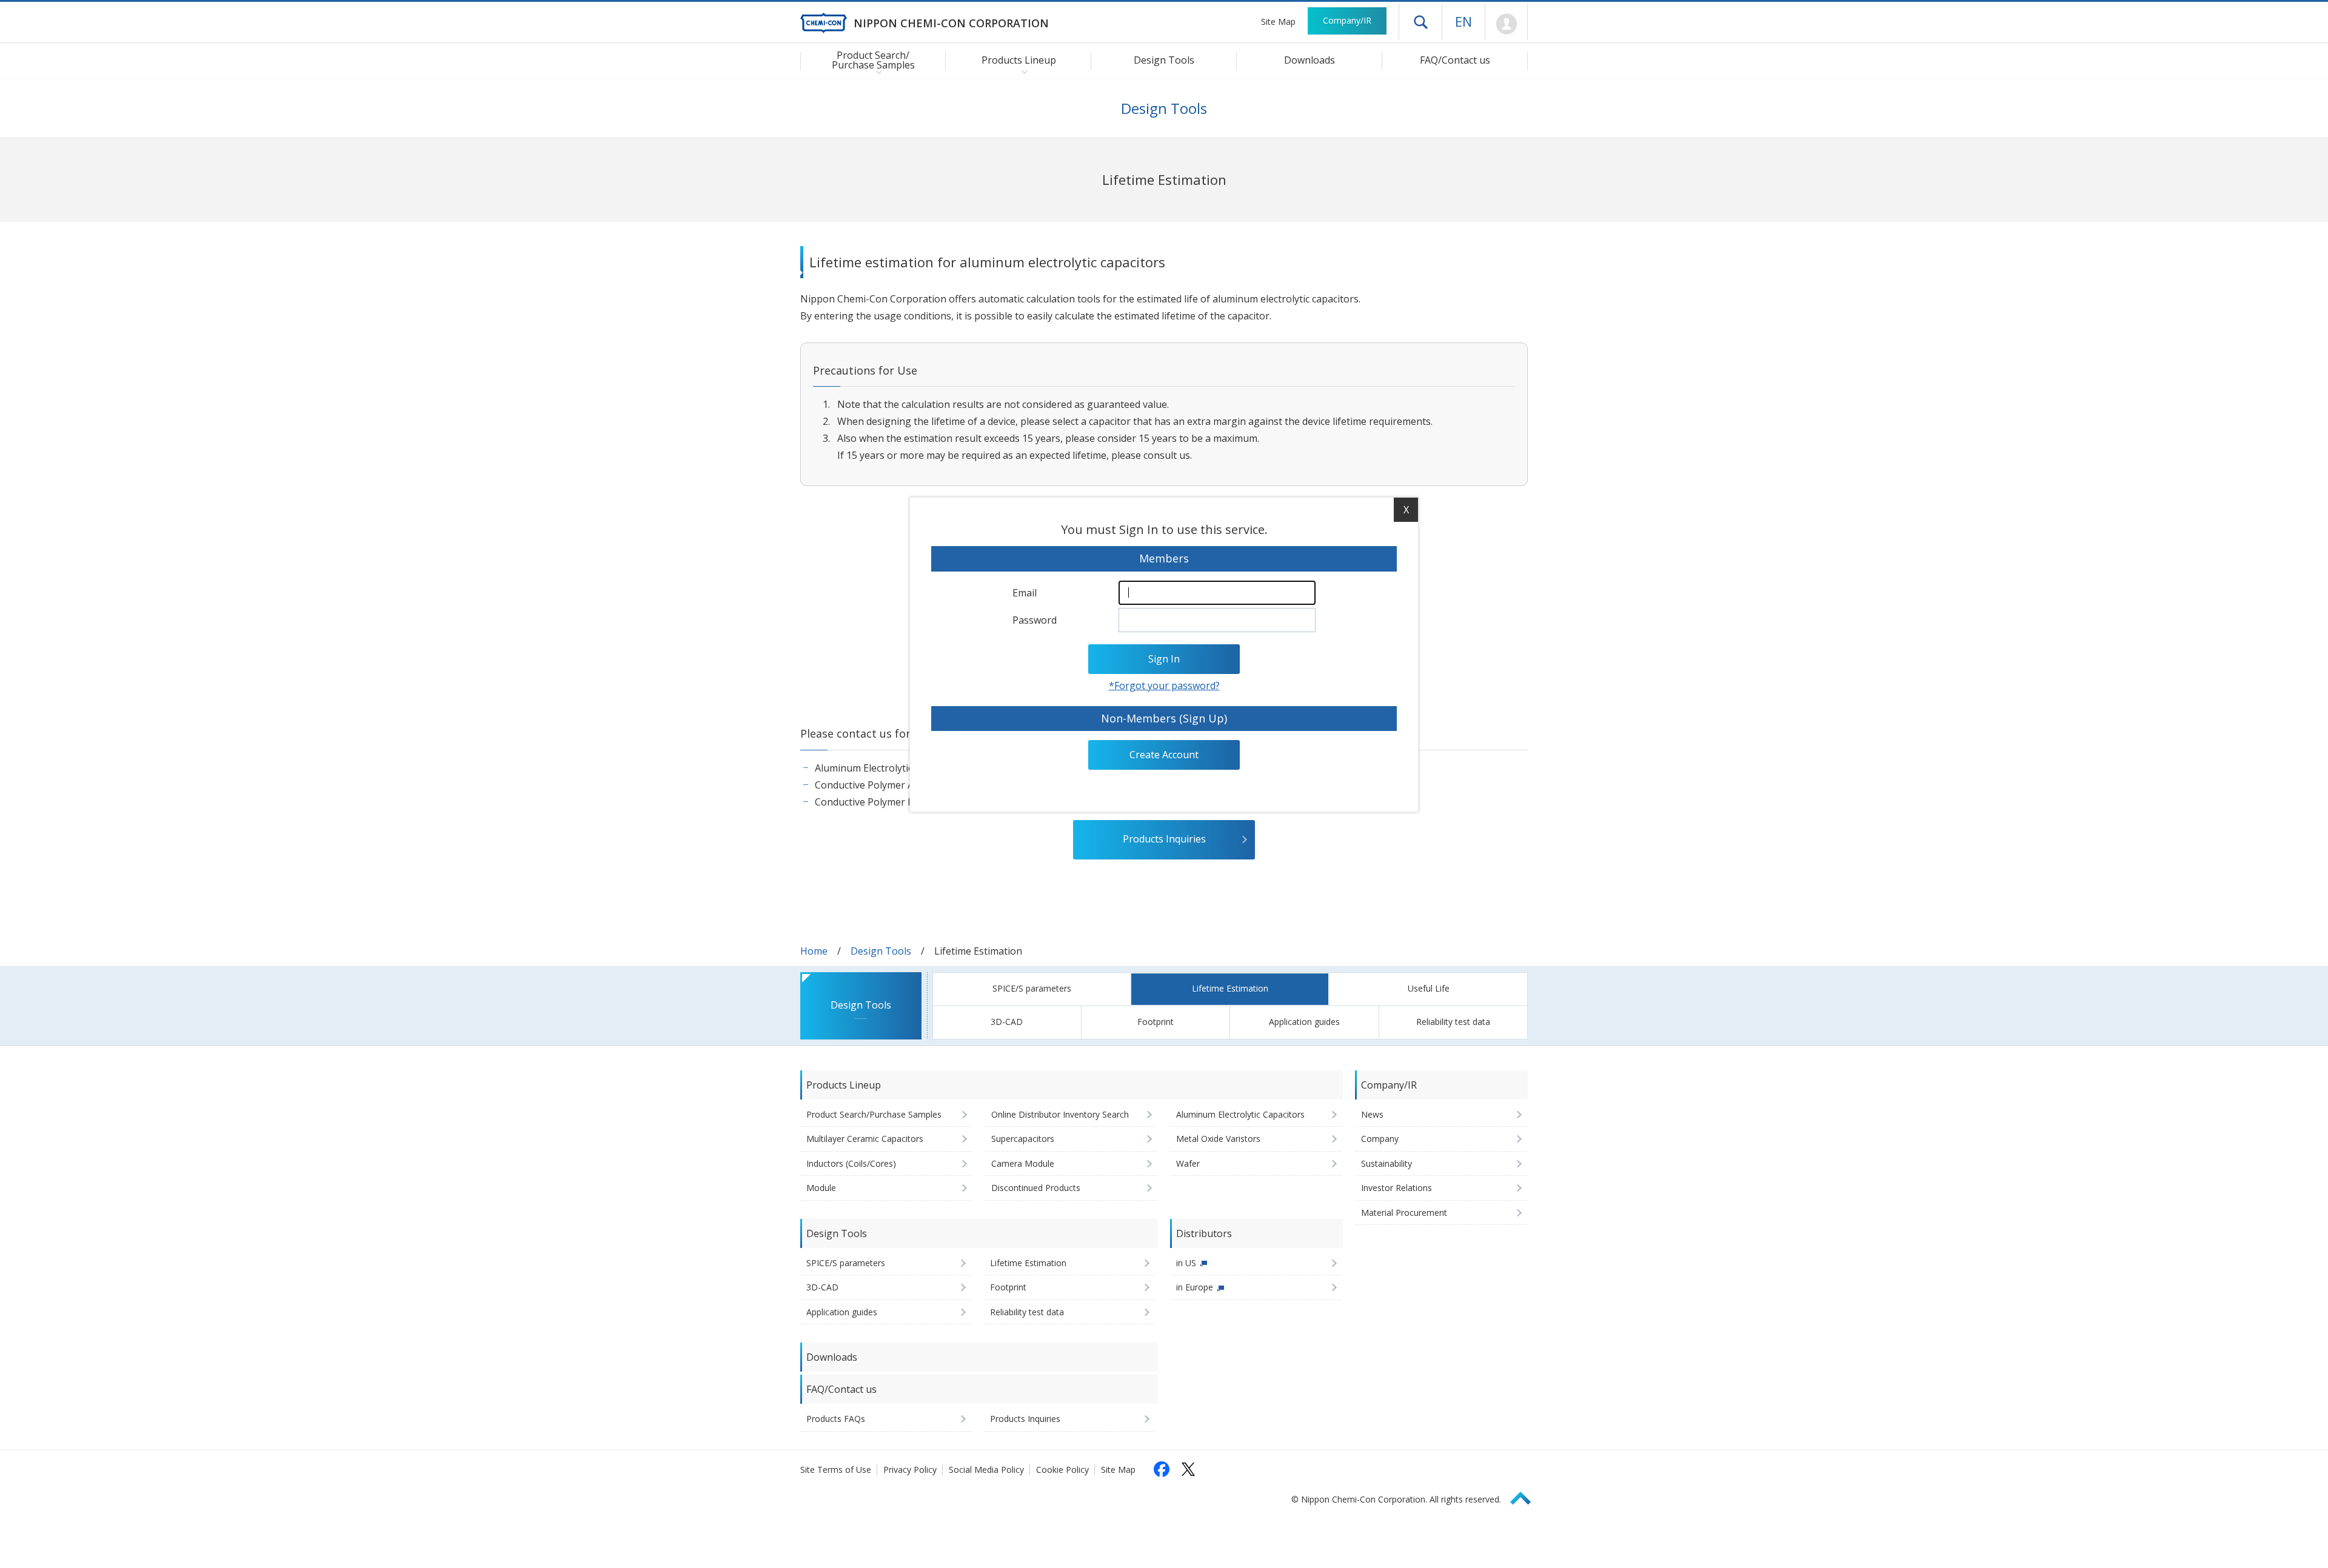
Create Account (1164, 755)
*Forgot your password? (1164, 686)
